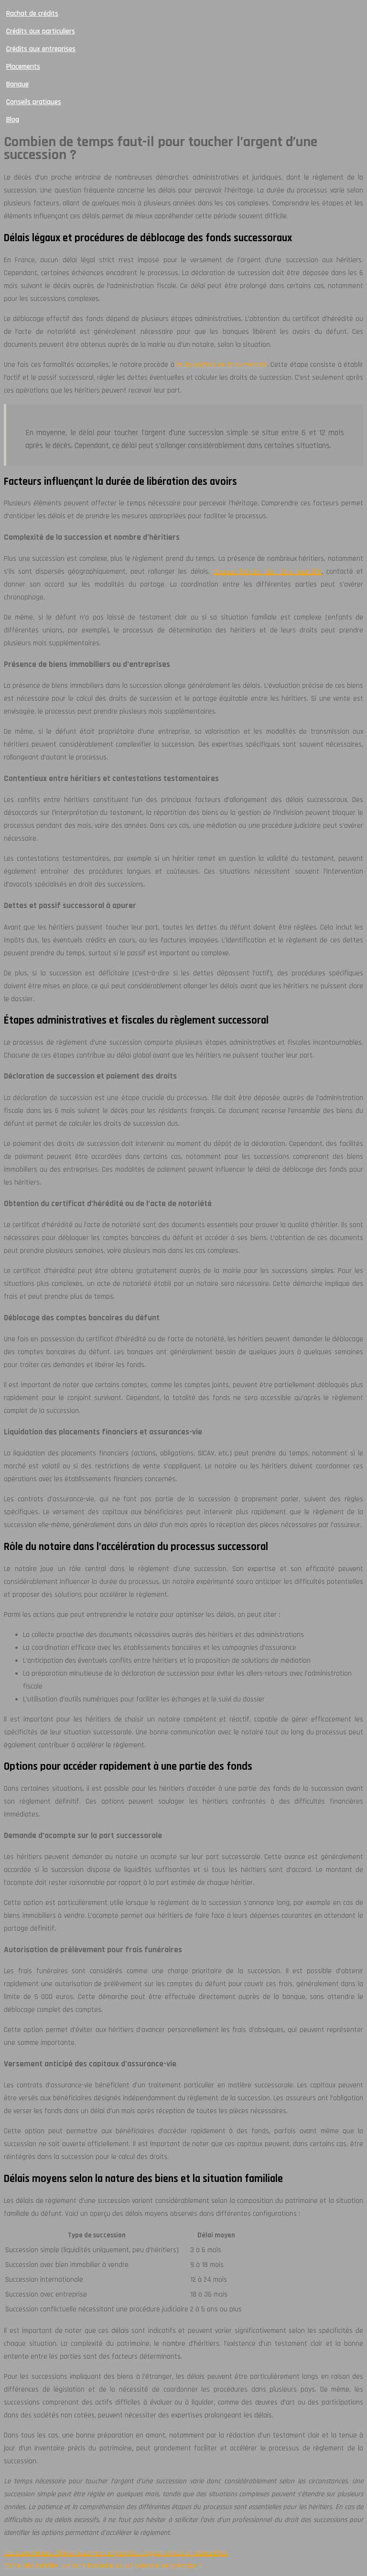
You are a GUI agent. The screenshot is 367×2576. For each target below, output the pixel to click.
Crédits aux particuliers (41, 31)
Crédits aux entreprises (41, 49)
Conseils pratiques (34, 102)
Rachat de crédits (32, 14)
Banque (17, 84)
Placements (23, 67)
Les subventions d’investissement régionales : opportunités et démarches (116, 2553)
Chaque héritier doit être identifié (267, 572)
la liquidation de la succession (222, 365)
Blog (13, 120)
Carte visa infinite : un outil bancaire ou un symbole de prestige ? (103, 2566)
